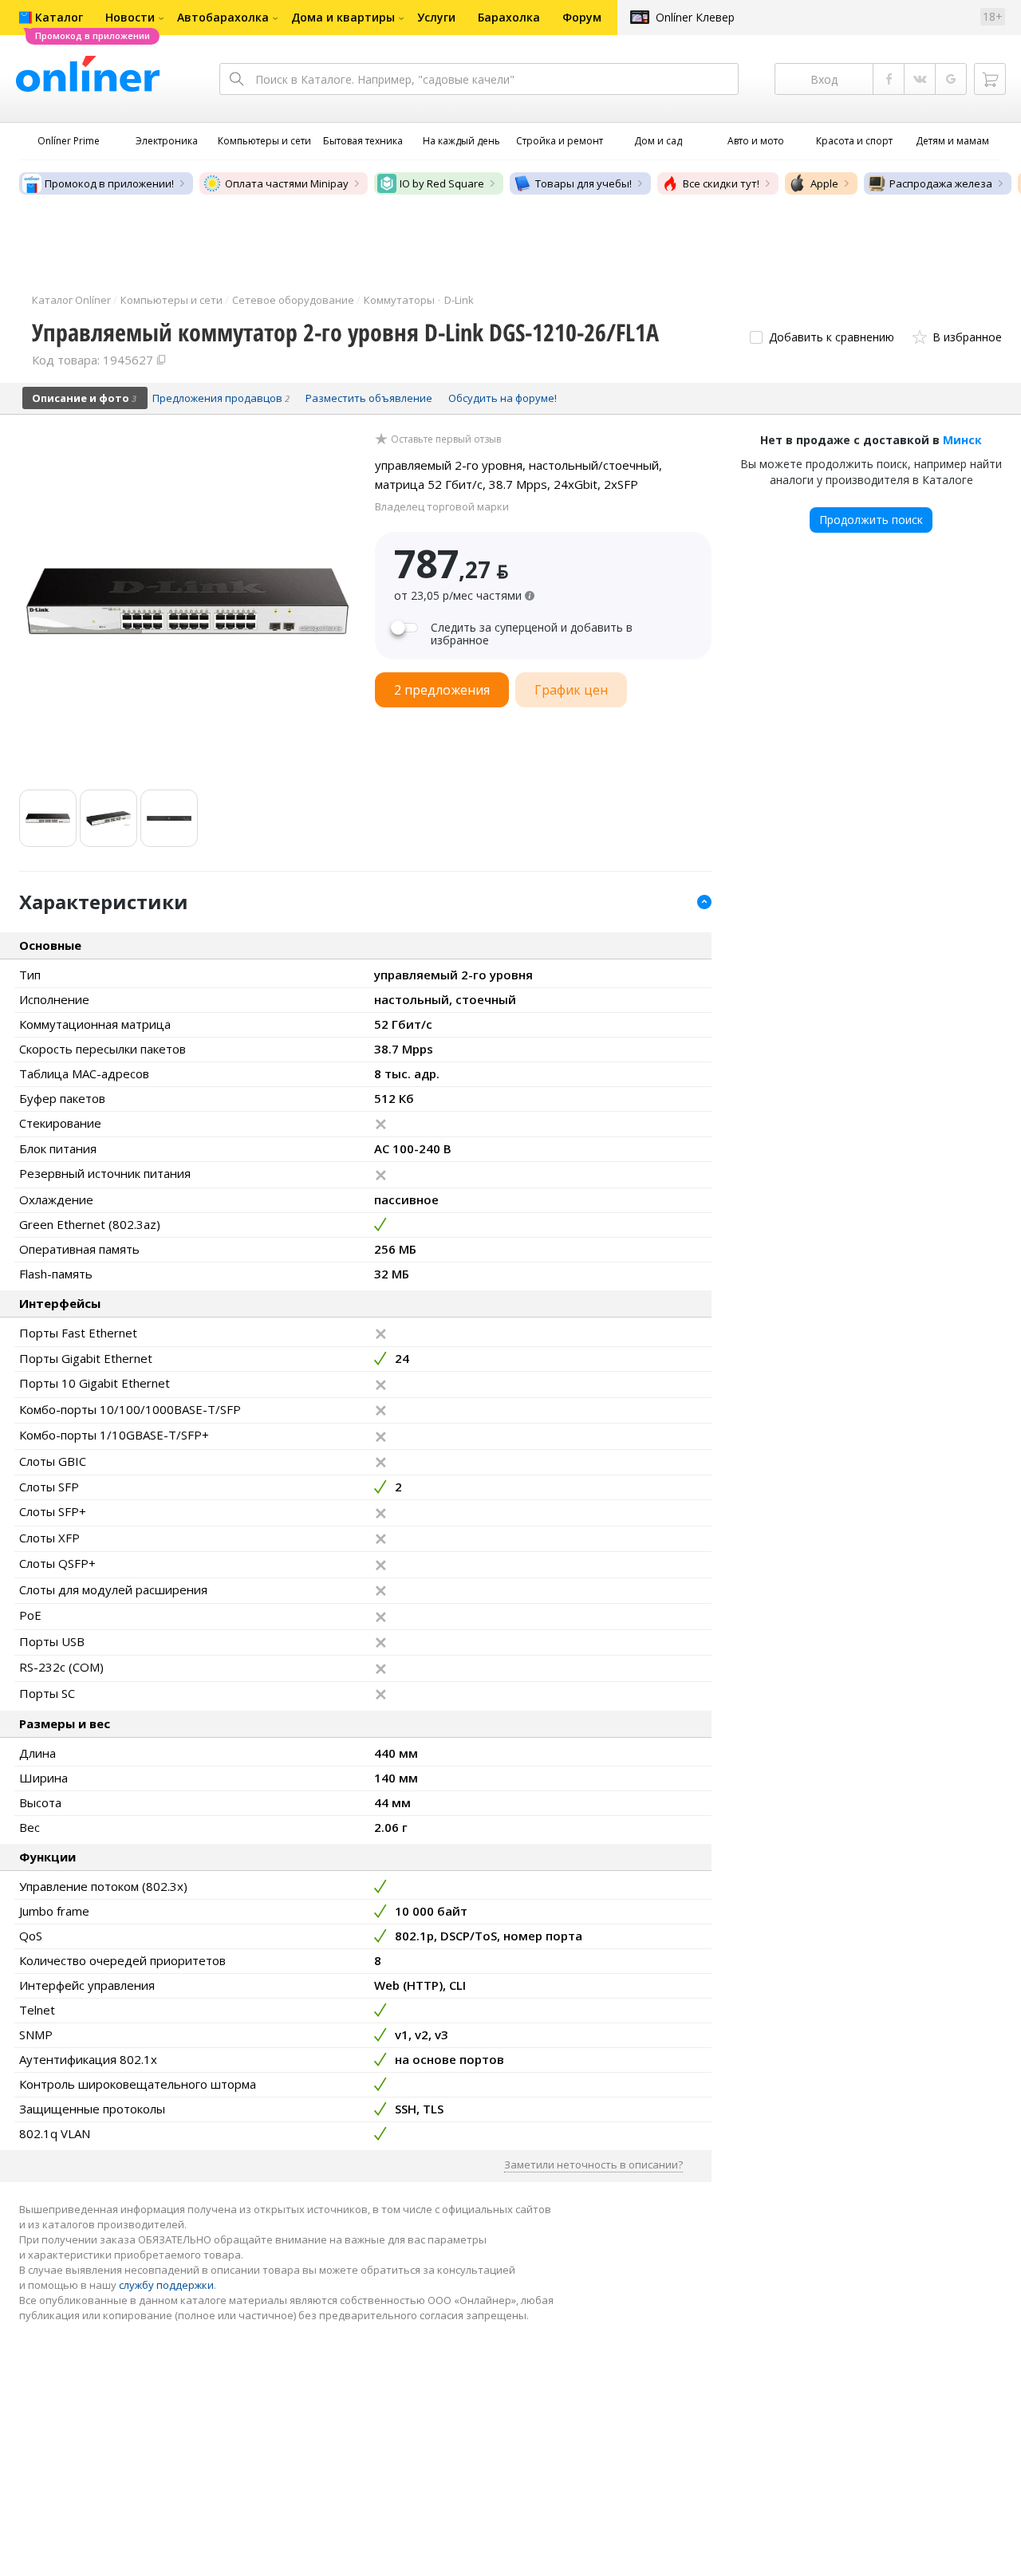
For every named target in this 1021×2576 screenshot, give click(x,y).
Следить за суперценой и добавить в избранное (532, 634)
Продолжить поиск (871, 520)
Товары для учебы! (583, 183)
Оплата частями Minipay (287, 183)
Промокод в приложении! (109, 183)
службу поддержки (166, 2285)
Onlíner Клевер (695, 17)
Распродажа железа (941, 183)
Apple (824, 183)
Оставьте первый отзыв (446, 439)
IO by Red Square (442, 183)
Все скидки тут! (721, 183)
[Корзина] (990, 79)
